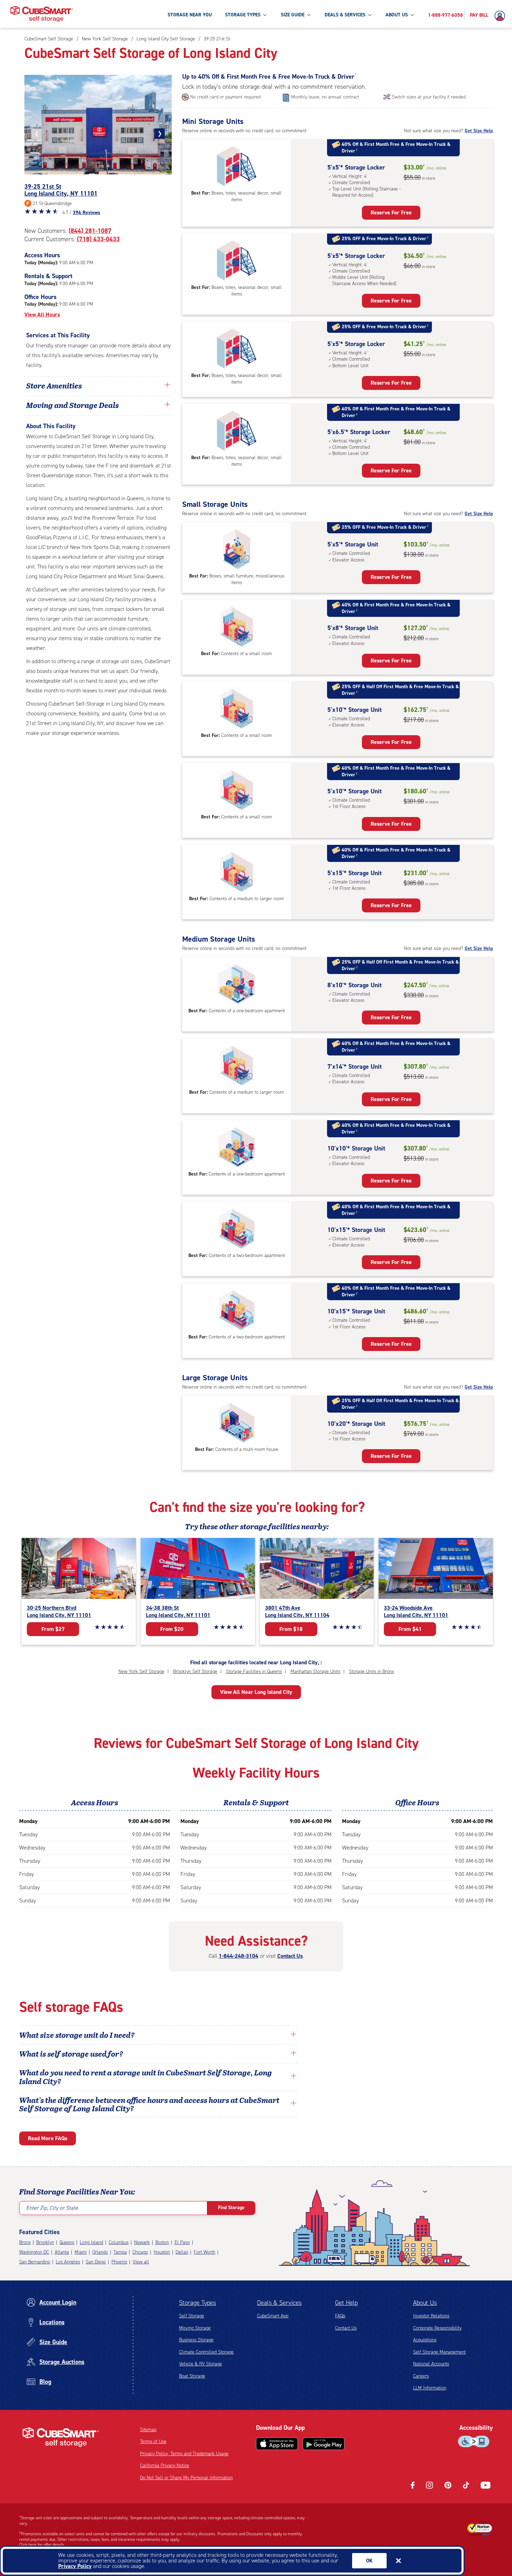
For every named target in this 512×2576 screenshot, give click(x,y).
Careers (421, 2376)
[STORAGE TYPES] (265, 15)
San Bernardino (35, 2262)
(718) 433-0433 (98, 239)
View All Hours (42, 315)
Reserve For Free (391, 213)
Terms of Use (153, 2441)
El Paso (182, 2242)
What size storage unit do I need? (77, 2035)
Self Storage (192, 2316)
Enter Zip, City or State (52, 2208)
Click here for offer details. (42, 2545)
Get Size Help (479, 131)
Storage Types (197, 2303)
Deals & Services (279, 2303)
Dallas (182, 2252)
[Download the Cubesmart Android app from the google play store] (324, 2444)
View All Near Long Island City (256, 1692)
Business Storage (196, 2340)
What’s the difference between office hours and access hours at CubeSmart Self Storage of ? (149, 2104)
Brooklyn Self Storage (195, 1671)
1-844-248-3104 (239, 1956)
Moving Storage (195, 2328)
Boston (162, 2242)
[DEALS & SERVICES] (370, 15)
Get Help (346, 2303)
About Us (425, 2303)
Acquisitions (425, 2340)
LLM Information (430, 2388)
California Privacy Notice (165, 2465)
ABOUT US (397, 15)
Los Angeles (68, 2262)
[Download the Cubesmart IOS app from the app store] (277, 2444)
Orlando (100, 2252)
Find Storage (231, 2208)
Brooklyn (45, 2242)
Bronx (25, 2242)
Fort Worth (204, 2252)
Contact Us (290, 1956)
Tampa (120, 2252)
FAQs (340, 2316)
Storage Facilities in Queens (254, 1671)
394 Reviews (87, 213)
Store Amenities (54, 385)
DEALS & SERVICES (345, 15)
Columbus (119, 2242)
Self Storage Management (439, 2352)
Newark (142, 2242)
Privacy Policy (75, 2566)
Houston (162, 2252)
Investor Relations (431, 2316)
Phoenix (119, 2262)
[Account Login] (502, 16)
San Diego (96, 2262)
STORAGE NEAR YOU (190, 15)
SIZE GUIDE (293, 15)
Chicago (140, 2252)
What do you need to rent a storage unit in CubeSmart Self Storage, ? (146, 2076)
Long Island (91, 2242)
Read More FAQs (48, 2138)
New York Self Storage (141, 1671)
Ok (369, 2561)
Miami (81, 2252)
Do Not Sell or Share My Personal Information (186, 2478)
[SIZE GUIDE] (309, 15)
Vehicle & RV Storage (200, 2364)
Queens (67, 2242)
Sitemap (148, 2430)
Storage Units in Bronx (371, 1671)
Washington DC (34, 2252)
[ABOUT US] (412, 15)
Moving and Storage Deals (72, 405)
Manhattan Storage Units (315, 1671)
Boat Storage (192, 2376)
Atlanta (62, 2252)
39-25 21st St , (61, 190)
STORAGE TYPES (243, 15)
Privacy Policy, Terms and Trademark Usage (184, 2454)
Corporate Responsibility (437, 2328)
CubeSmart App (273, 2316)
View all (141, 2262)
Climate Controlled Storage (206, 2352)
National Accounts (431, 2364)
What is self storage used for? (71, 2053)
